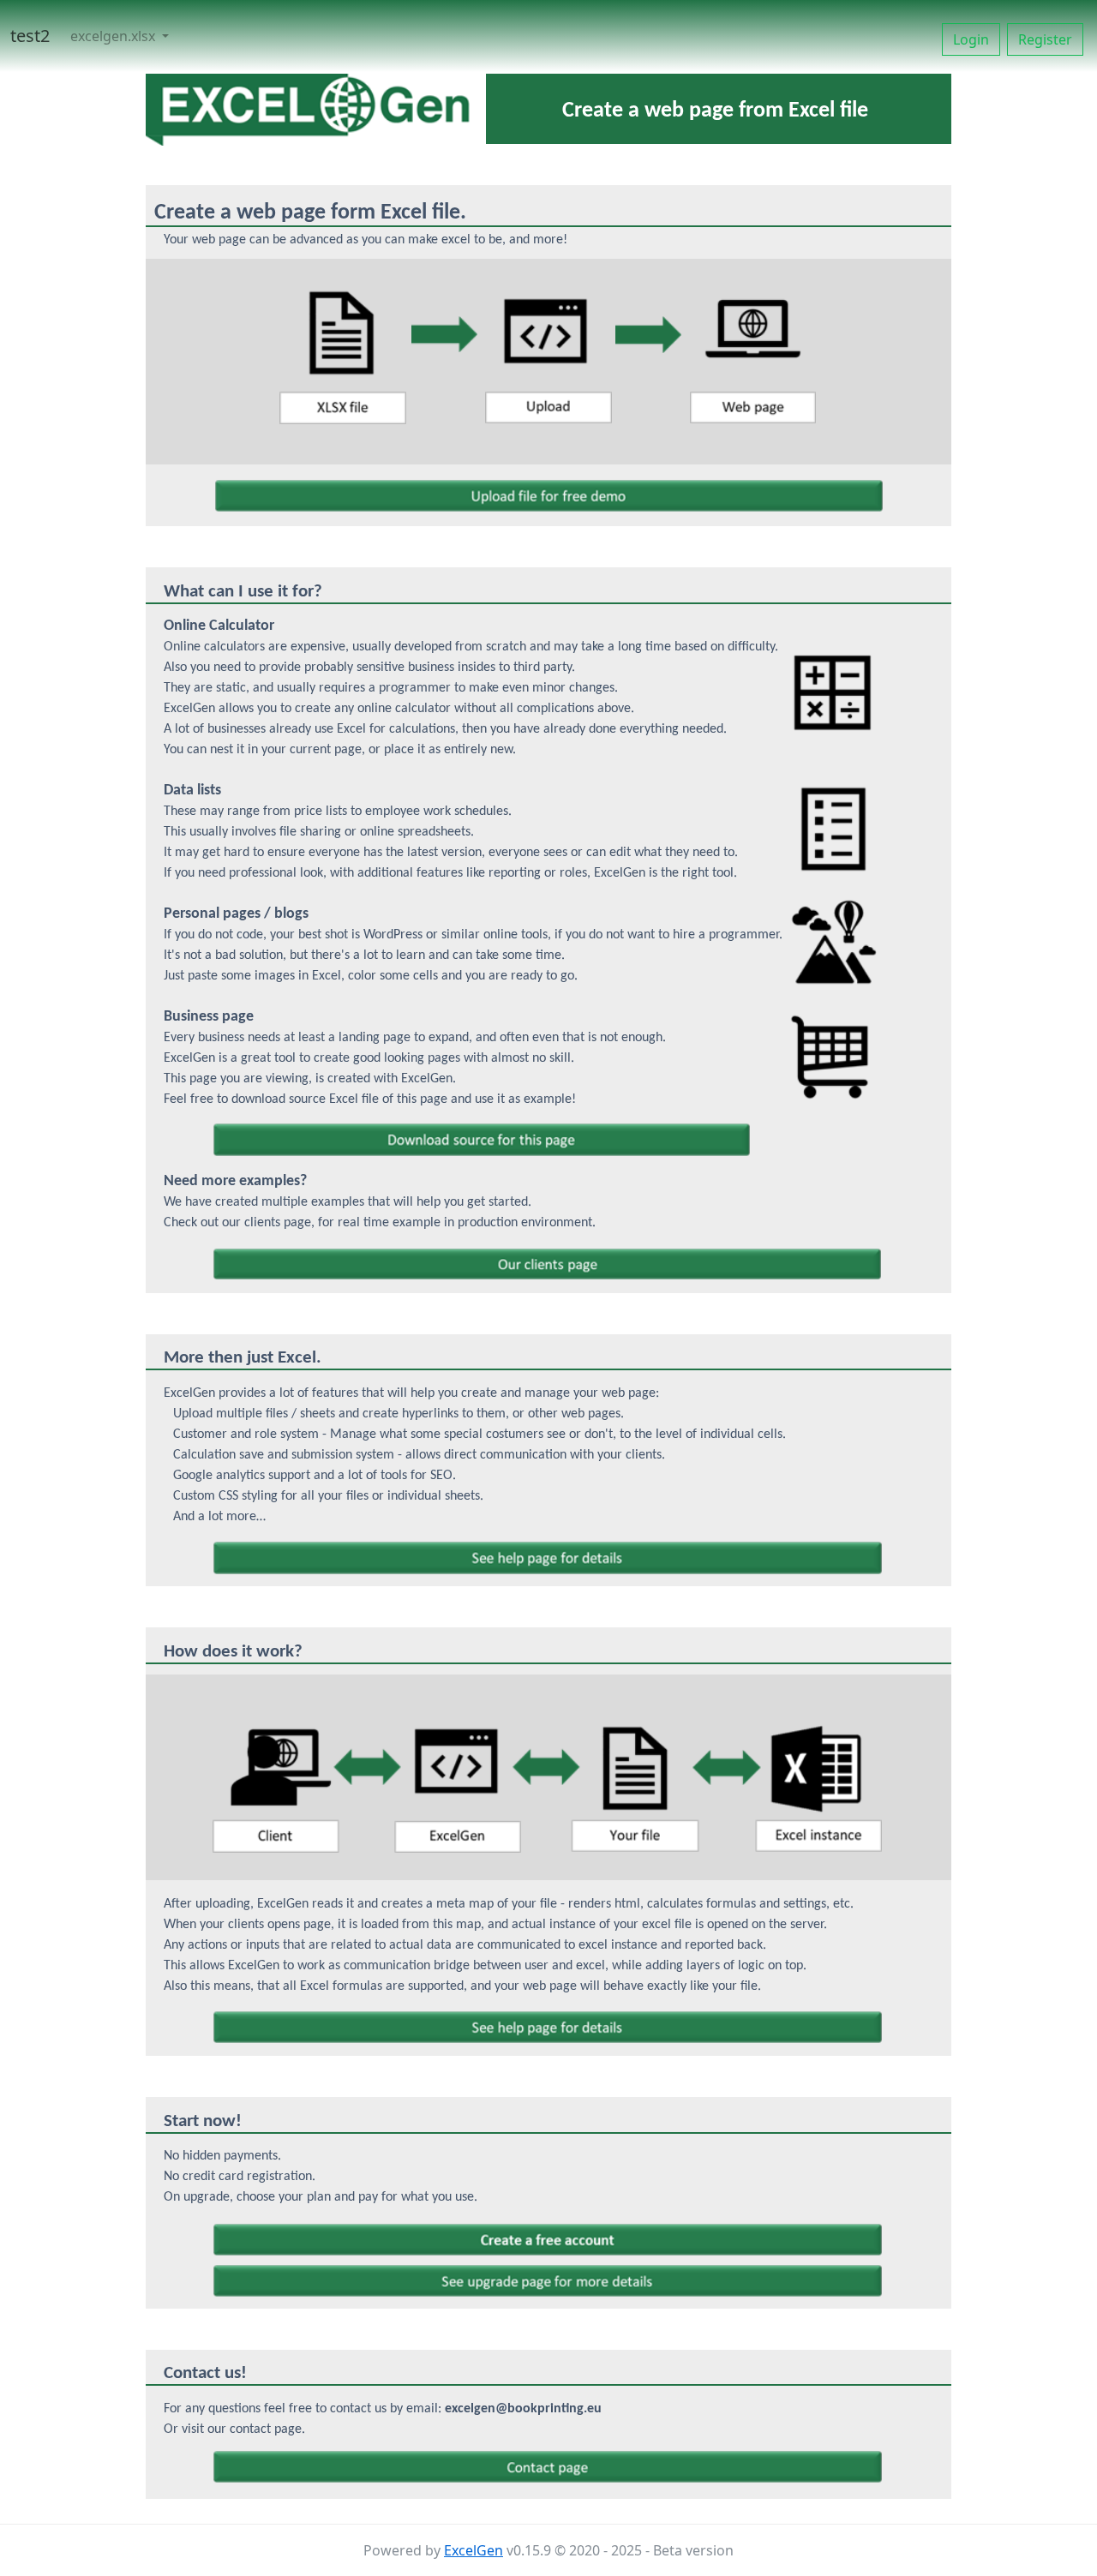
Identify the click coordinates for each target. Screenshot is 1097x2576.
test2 (30, 36)
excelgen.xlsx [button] (114, 36)
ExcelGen (474, 2550)
